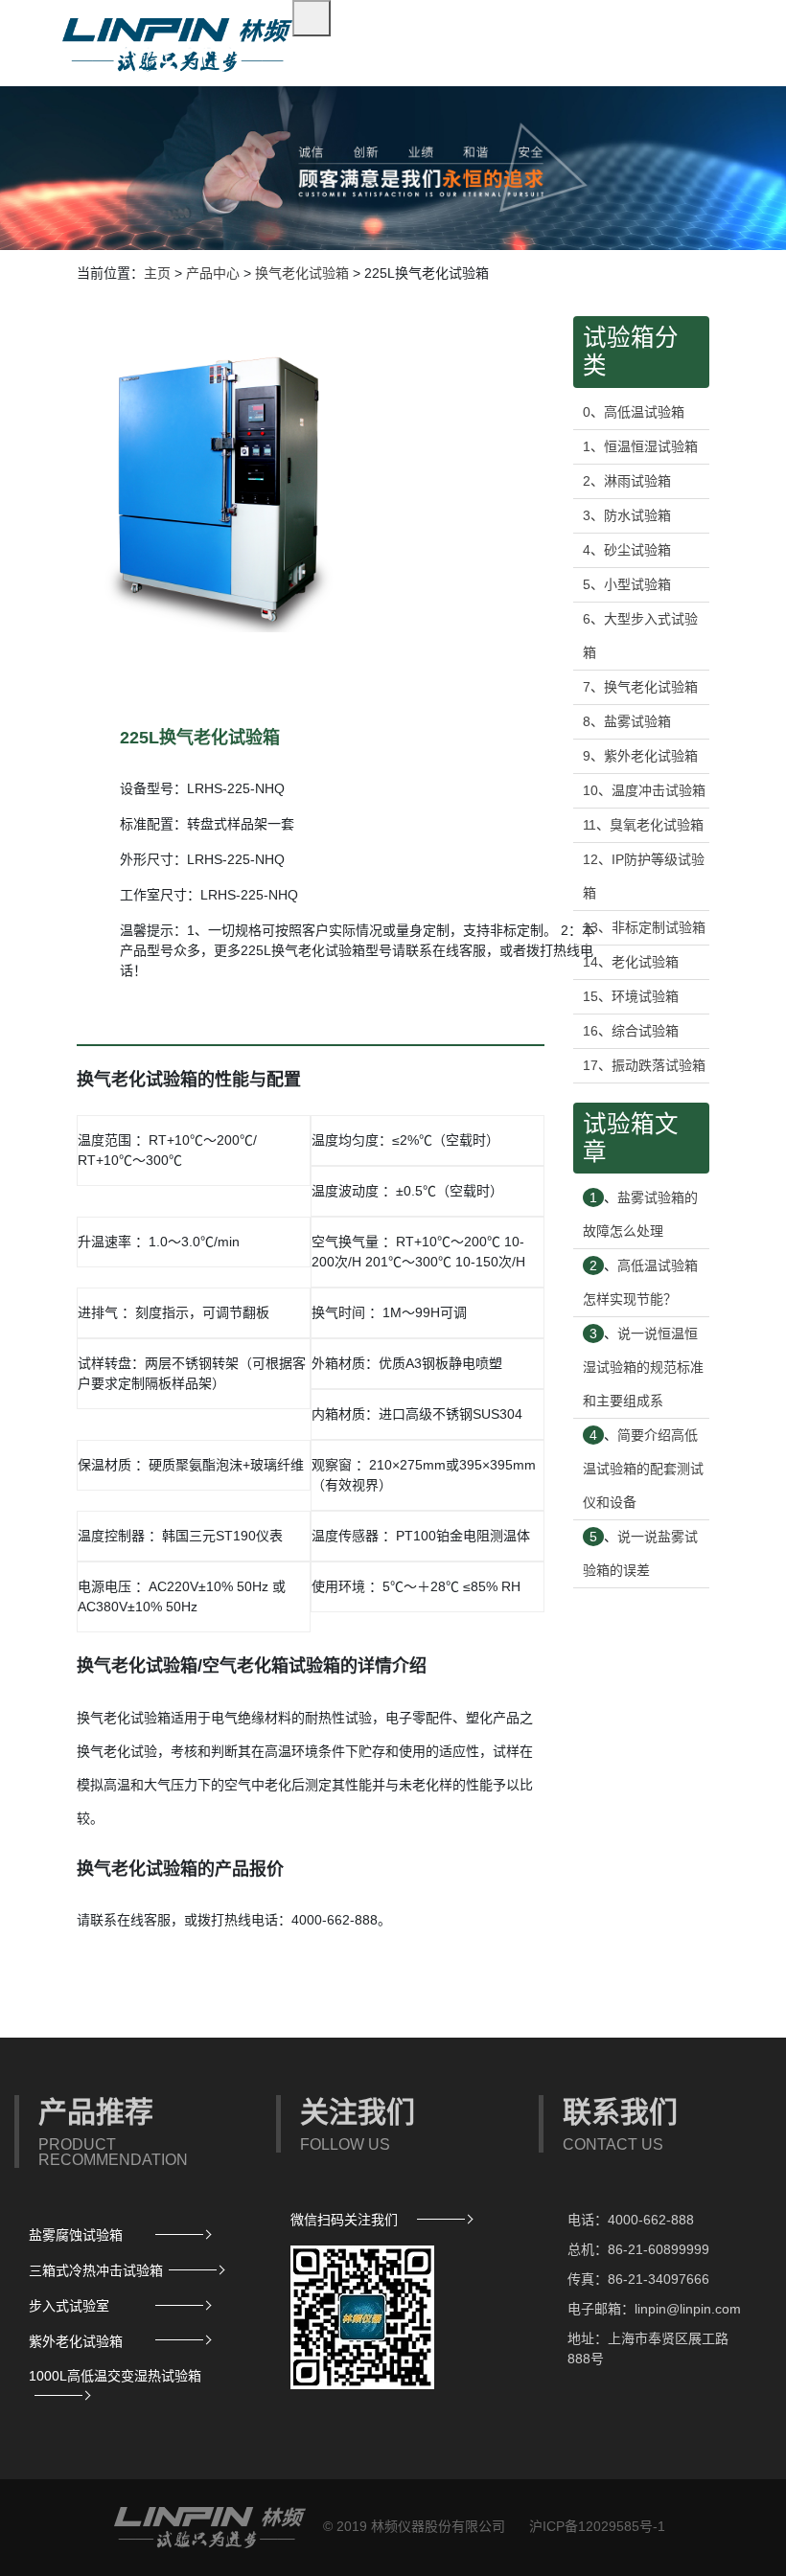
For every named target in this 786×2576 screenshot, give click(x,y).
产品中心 (213, 273)
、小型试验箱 (627, 584)
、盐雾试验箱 (627, 721)
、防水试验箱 (627, 515)
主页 (157, 273)
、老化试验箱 (631, 962)
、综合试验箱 (631, 1031)
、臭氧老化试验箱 (643, 825)
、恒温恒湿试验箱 (640, 446)
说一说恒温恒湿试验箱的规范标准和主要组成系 (643, 1367)
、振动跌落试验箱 (644, 1065)
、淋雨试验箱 (627, 481)
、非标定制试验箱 (644, 927)
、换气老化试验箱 (640, 687)
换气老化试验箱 (302, 273)
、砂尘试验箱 (627, 550)
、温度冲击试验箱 (644, 790)
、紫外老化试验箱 (640, 756)
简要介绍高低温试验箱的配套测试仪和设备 (643, 1469)
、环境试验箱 (631, 996)
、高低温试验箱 (634, 412)
